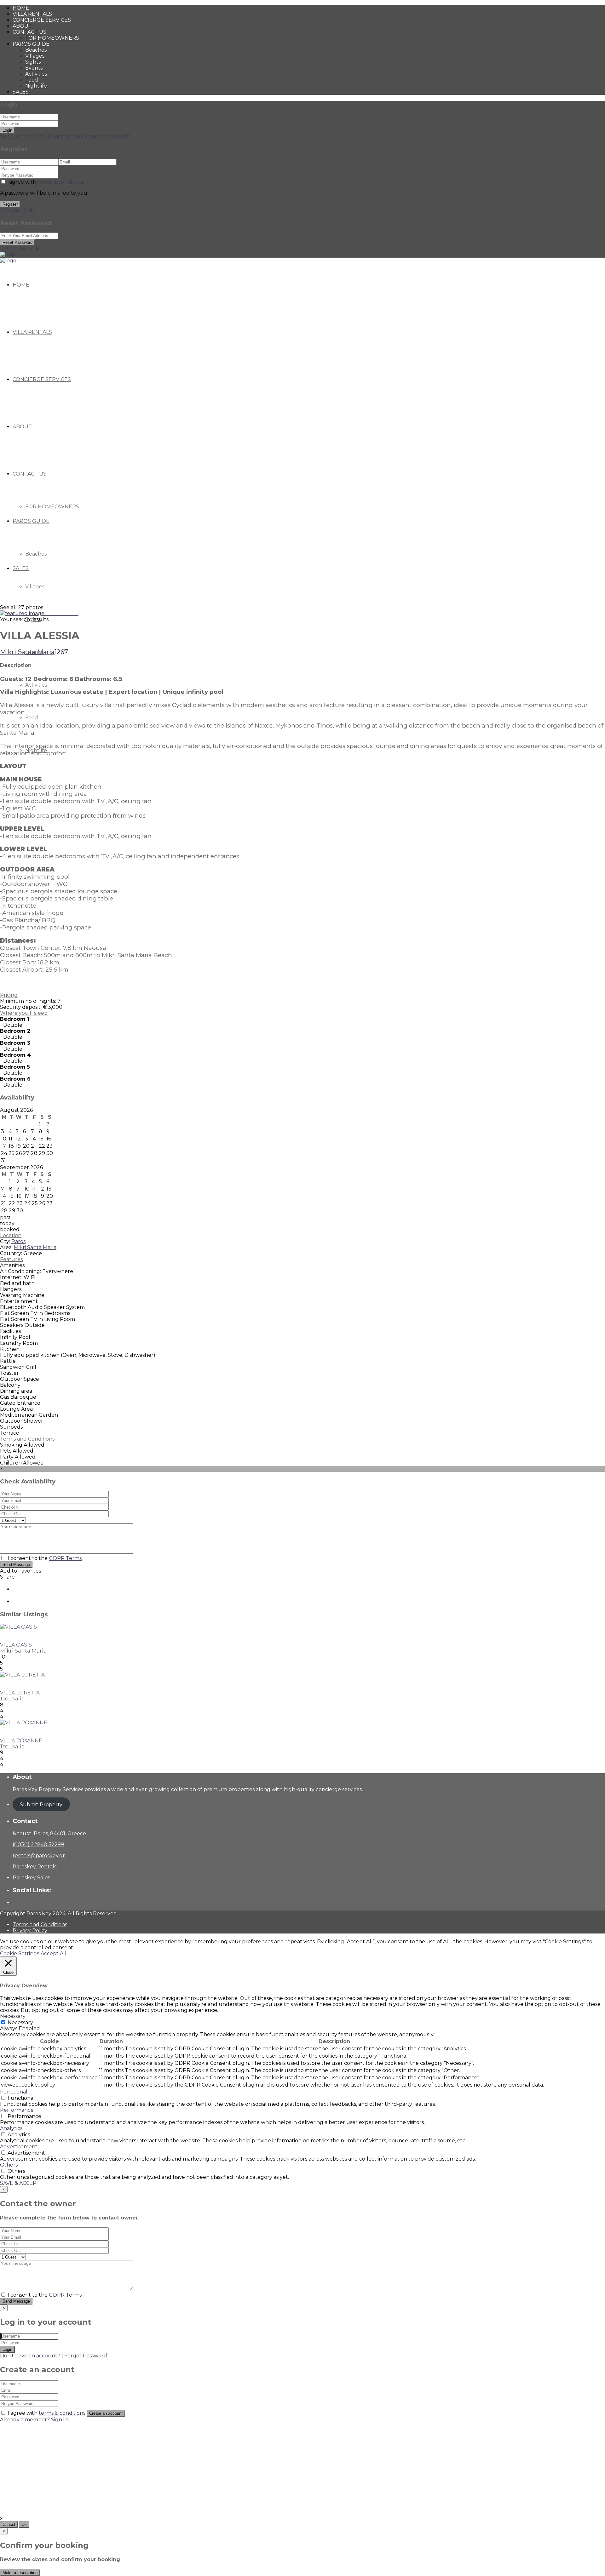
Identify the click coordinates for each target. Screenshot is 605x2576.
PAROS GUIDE (31, 44)
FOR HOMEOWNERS (52, 38)
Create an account (106, 2413)
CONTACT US (29, 32)
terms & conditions (61, 182)
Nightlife (36, 86)
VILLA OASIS (16, 1645)
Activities (36, 74)
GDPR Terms (65, 1558)
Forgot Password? (107, 137)
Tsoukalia (12, 1699)
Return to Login (20, 249)
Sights (33, 62)
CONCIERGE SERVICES (42, 20)
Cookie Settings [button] (20, 1953)
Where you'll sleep (24, 1013)
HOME (21, 8)
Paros (18, 1241)
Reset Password (17, 242)
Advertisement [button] (19, 2147)
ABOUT (22, 26)
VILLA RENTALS (32, 14)
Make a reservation (20, 2573)
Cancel (9, 2525)
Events (34, 68)
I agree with (45, 182)
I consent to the (45, 1558)
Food (32, 80)
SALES (21, 92)
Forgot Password (86, 2356)
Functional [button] (14, 2092)
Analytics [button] (11, 2128)
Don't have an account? (30, 2356)
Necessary (20, 2022)
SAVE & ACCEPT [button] (20, 2183)
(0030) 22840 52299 (38, 1845)
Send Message (16, 1565)
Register (10, 204)
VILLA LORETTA (20, 1693)
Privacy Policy (30, 1931)
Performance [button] (17, 2110)
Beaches (36, 50)
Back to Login (17, 211)
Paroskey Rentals (35, 1867)
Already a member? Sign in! (34, 2420)
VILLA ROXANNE (21, 1741)
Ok (24, 2525)
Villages (35, 56)
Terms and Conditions (27, 1439)
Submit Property (41, 1805)
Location (11, 1235)
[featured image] (23, 613)
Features (11, 1259)
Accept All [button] (54, 1953)
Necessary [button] (13, 2016)
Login (7, 130)
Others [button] (9, 2165)
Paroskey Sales (31, 1878)
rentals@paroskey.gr (39, 1856)
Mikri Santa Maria (27, 652)
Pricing (9, 995)
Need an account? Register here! (42, 137)
